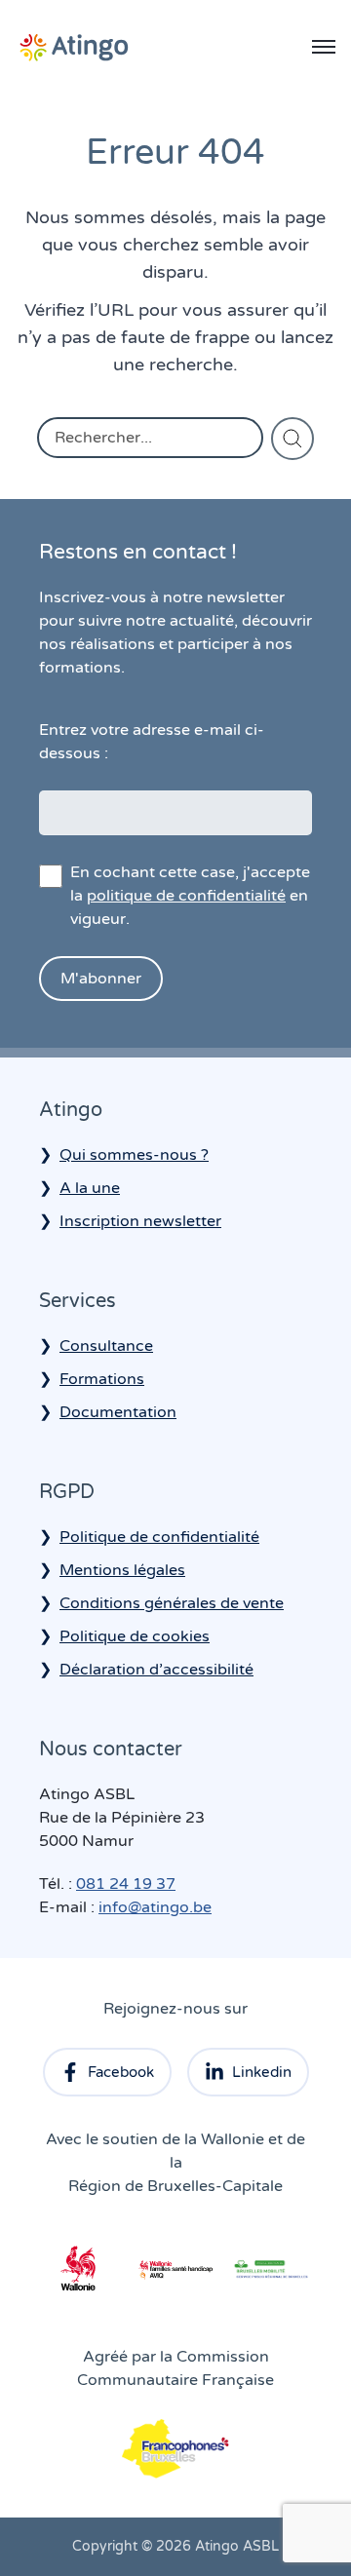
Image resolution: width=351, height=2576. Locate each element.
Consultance (106, 1346)
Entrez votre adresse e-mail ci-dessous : (152, 742)
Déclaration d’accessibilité (156, 1670)
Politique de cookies (135, 1636)
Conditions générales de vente (172, 1603)
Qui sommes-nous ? (134, 1155)
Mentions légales (122, 1570)
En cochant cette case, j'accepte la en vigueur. (190, 896)
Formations (102, 1379)
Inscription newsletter (140, 1221)
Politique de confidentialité (159, 1537)
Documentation (118, 1412)
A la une (90, 1188)
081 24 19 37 (126, 1884)
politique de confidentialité (186, 896)
